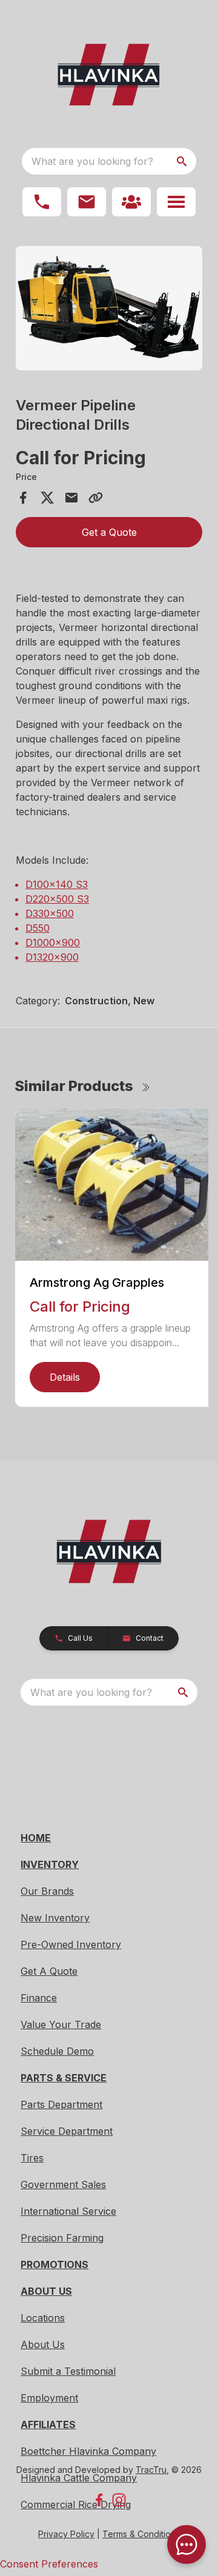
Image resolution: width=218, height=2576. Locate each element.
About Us (43, 2344)
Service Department (67, 2131)
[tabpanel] (109, 310)
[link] (131, 202)
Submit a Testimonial (68, 2371)
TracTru (151, 2470)
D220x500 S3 (57, 899)
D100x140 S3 (57, 884)
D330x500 (50, 913)
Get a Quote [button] (109, 532)
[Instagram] (119, 2500)
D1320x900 (52, 957)
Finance (39, 1998)
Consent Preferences (49, 2564)
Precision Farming (62, 2238)
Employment (49, 2398)
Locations (43, 2318)
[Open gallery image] (109, 308)
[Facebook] (99, 2500)
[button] (42, 202)
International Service (68, 2211)
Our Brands (47, 1891)
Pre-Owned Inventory (71, 1944)
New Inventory (55, 1918)
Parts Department (61, 2104)
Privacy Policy (66, 2534)
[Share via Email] (71, 498)
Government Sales (63, 2184)
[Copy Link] (96, 498)
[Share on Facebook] (23, 498)
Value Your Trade (61, 2024)
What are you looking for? (92, 161)
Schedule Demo (57, 2051)
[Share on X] (47, 498)
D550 (38, 928)
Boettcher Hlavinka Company (88, 2451)
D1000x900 (53, 943)
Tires (32, 2158)
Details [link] (65, 1377)
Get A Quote (49, 1971)
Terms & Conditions (141, 2534)
